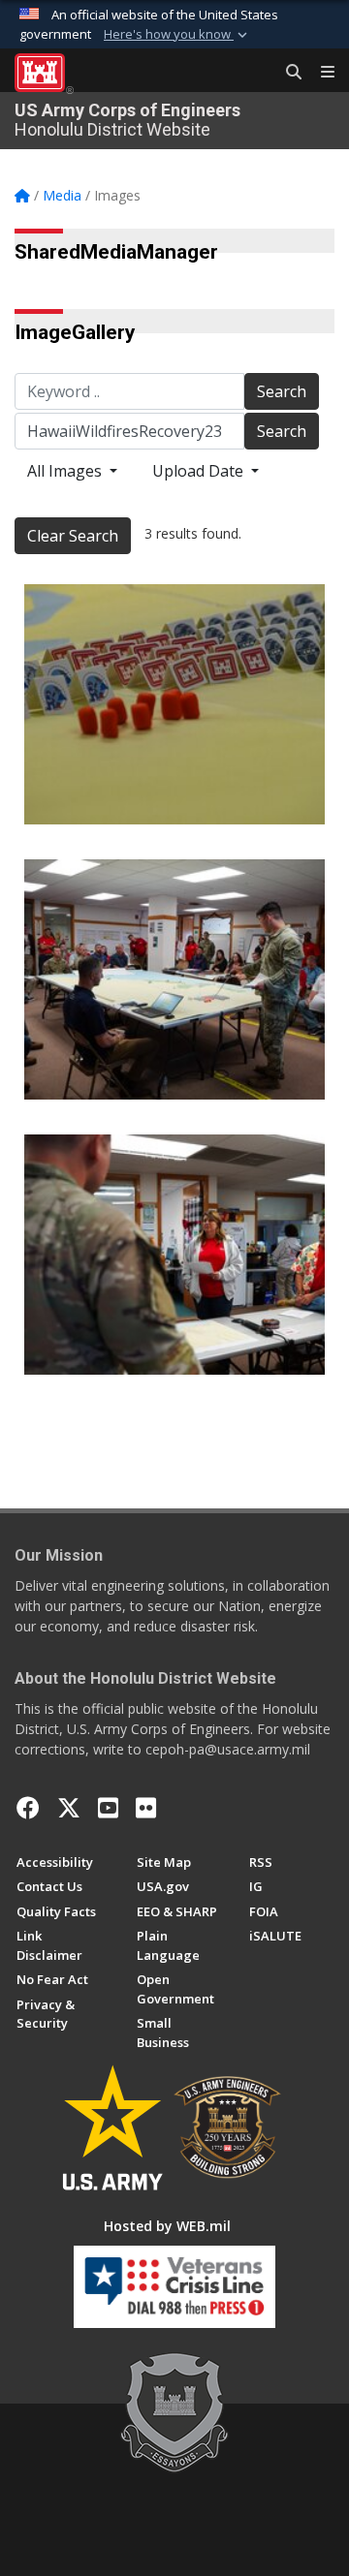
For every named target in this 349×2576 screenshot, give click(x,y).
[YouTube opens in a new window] (108, 1808)
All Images (66, 471)
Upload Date (200, 471)
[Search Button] (287, 73)
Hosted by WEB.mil (167, 2226)
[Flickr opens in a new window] (146, 1808)
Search (282, 391)
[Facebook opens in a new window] (28, 1808)
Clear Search (73, 536)
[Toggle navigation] (320, 73)
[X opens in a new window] (69, 1808)
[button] (177, 35)
